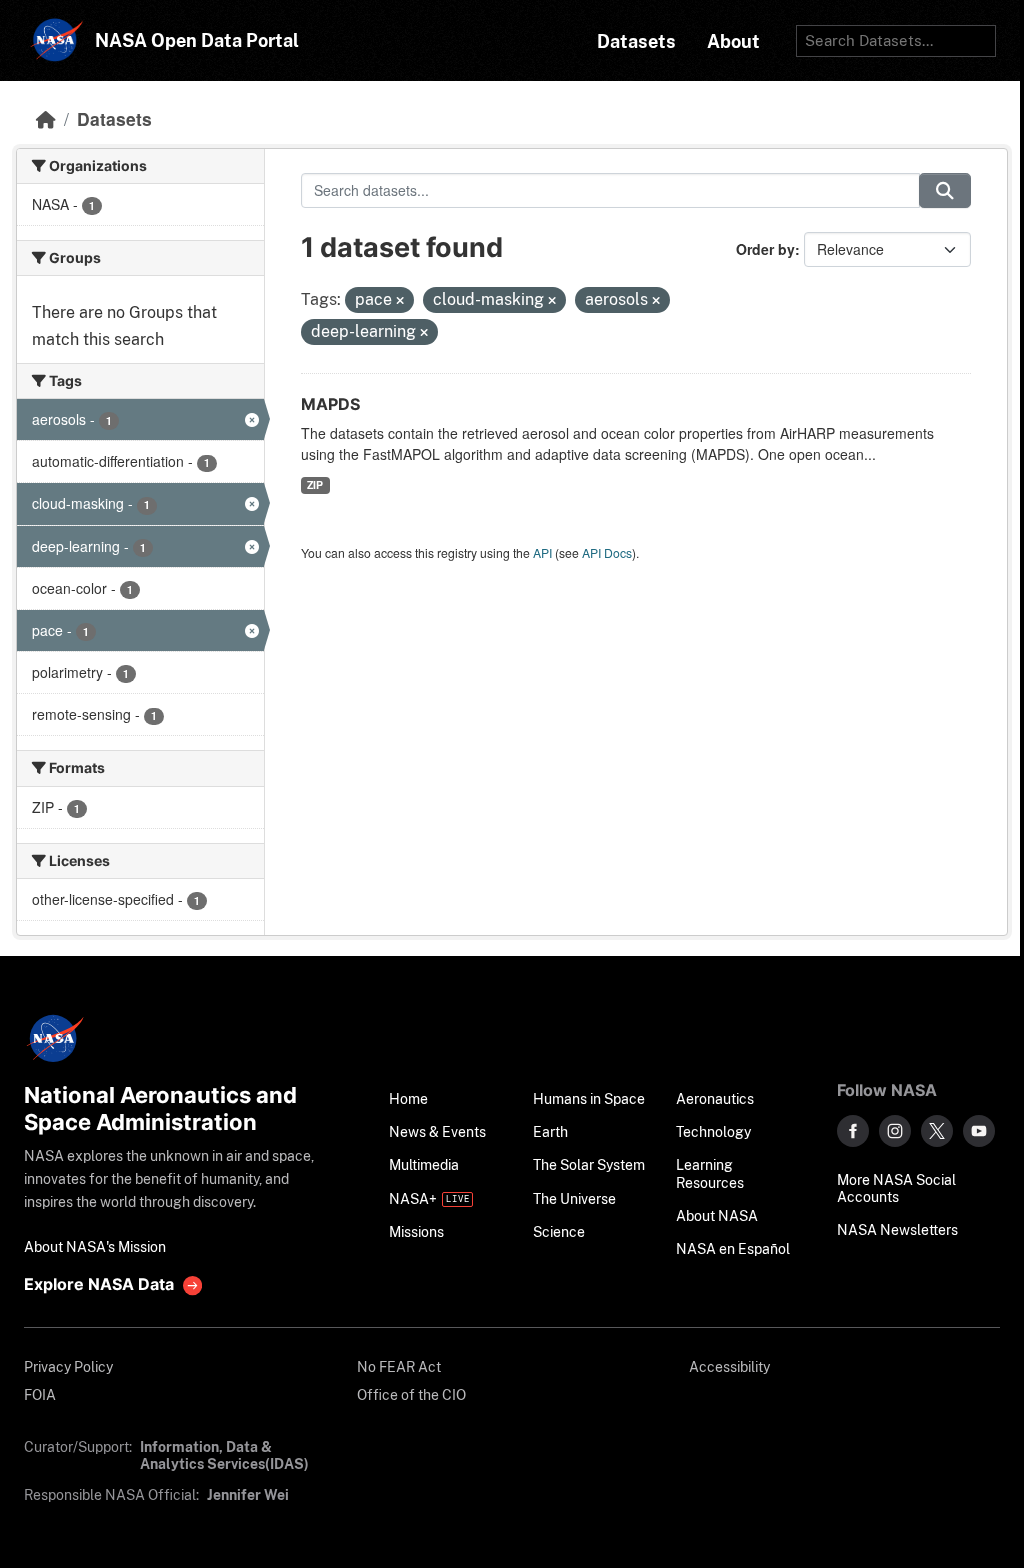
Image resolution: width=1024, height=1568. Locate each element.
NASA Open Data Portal (197, 40)
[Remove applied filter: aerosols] (656, 301)
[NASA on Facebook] (853, 1131)
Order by (765, 249)
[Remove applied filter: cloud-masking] (552, 301)
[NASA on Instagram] (895, 1131)
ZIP (315, 484)
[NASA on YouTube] (979, 1131)
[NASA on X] (937, 1131)
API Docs (607, 552)
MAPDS (330, 404)
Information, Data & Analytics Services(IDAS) (224, 1455)
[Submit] (945, 191)
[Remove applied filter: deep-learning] (424, 333)
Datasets (114, 118)
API (542, 552)
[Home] (46, 118)
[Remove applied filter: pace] (400, 301)
